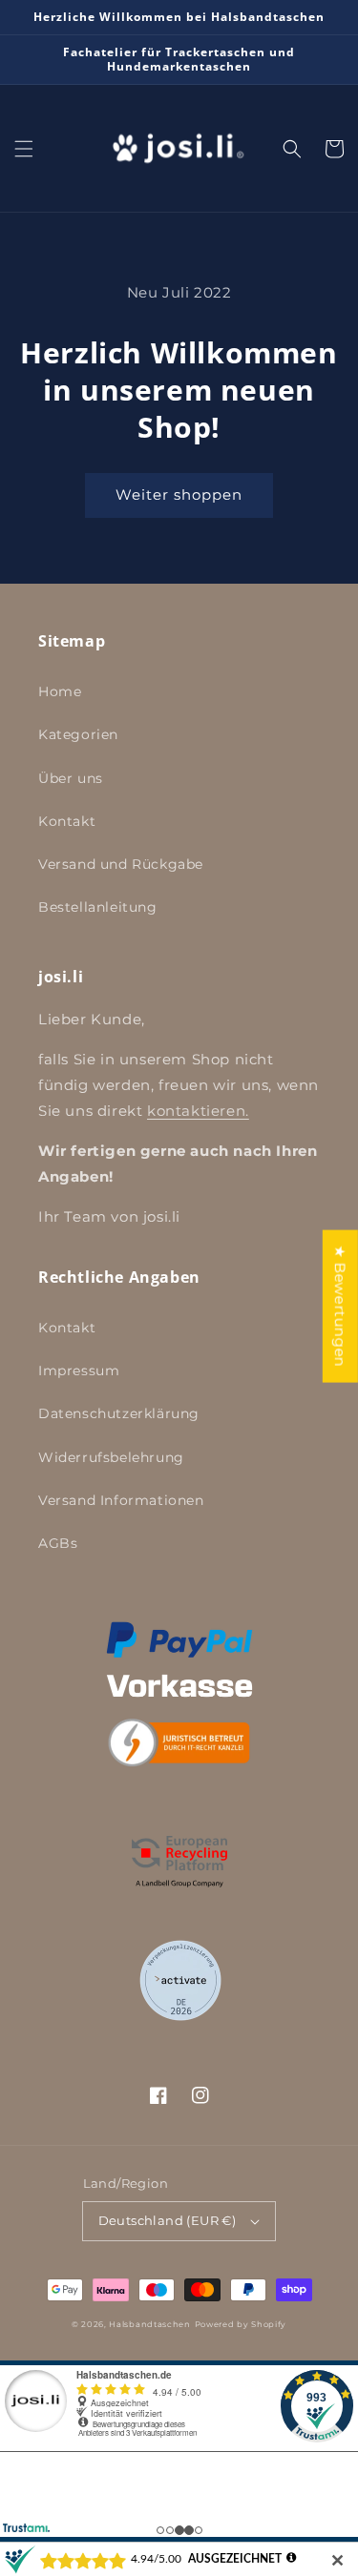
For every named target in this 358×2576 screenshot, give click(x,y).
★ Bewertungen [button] (340, 1306)
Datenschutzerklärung (119, 1413)
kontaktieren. (198, 1111)
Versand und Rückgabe (121, 864)
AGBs (58, 1543)
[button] (24, 149)
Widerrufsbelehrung (111, 1457)
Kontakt (67, 821)
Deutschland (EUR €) (168, 2220)
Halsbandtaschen (150, 2324)
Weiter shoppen (179, 495)
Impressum (79, 1370)
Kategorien (78, 734)
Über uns (71, 778)
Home (60, 691)
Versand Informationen (121, 1500)
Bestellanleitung (98, 907)
